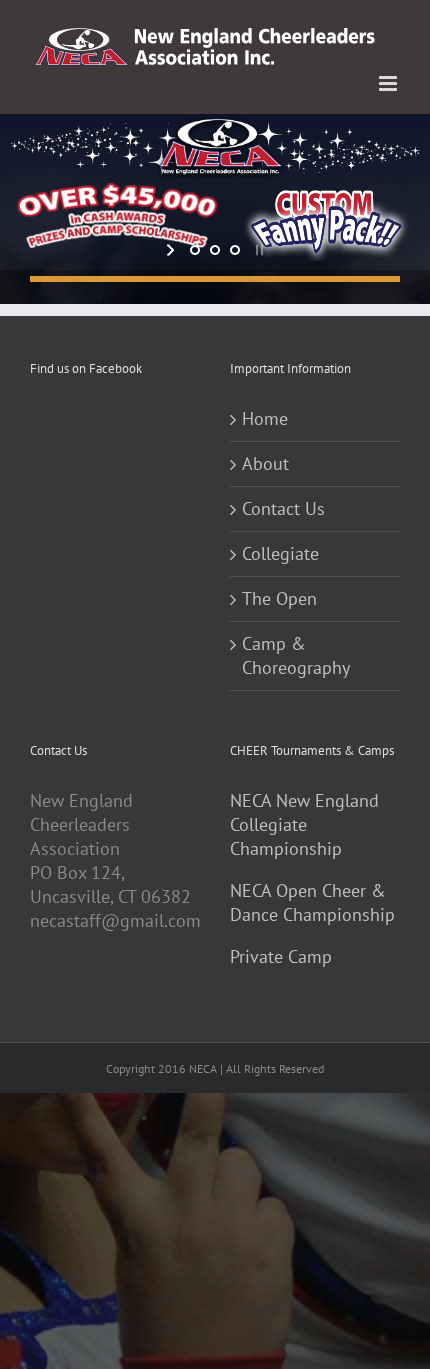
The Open (279, 598)
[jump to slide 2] (215, 250)
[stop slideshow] (257, 250)
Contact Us (283, 508)
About (265, 463)
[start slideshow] (172, 250)
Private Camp (281, 956)
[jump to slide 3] (235, 250)
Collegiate (280, 553)
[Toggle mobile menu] (389, 83)
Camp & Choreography (296, 655)
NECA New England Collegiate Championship (304, 824)
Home (265, 418)
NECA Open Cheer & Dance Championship (312, 902)
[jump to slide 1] (195, 250)
